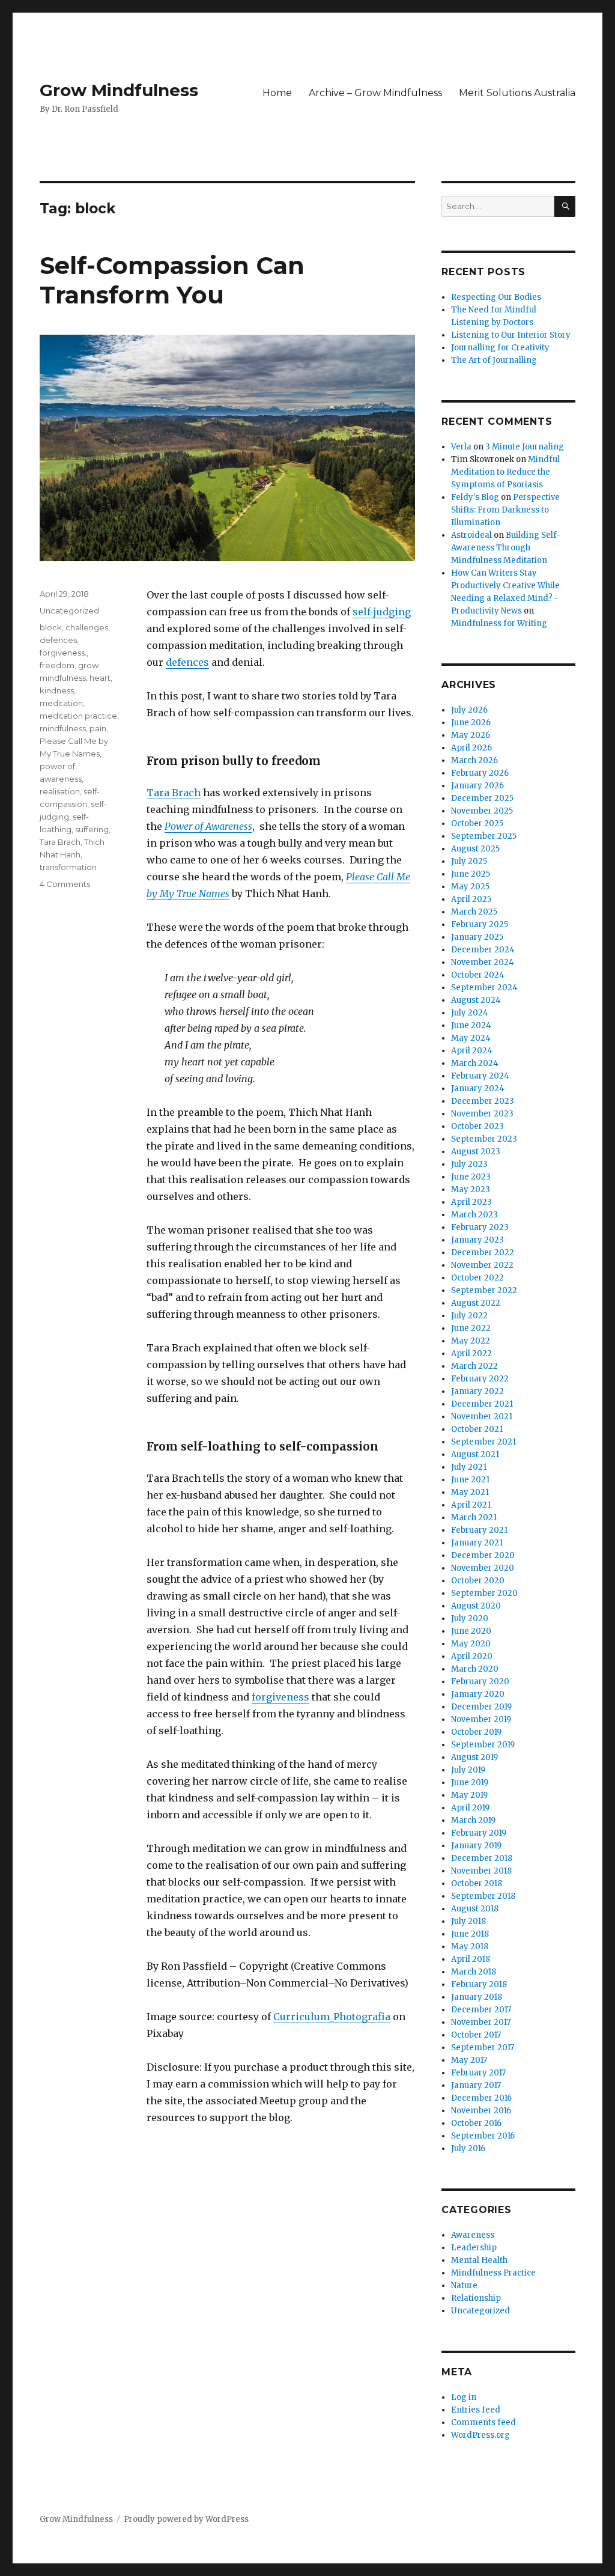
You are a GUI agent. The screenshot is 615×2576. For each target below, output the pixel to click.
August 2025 (475, 849)
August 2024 (476, 1000)
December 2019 (481, 1707)
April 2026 (471, 748)
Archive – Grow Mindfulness (375, 93)
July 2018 (468, 1921)
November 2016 (481, 2111)
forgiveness (280, 1697)
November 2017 (481, 2022)
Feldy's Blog (475, 497)
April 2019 (470, 1808)
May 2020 (471, 1644)
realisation (60, 791)
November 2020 (483, 1568)
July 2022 (469, 1316)
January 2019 (476, 1846)
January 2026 (477, 786)
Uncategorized (69, 611)
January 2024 (478, 1089)
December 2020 (483, 1555)
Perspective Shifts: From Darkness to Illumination (505, 510)
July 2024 (470, 1013)
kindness (57, 690)
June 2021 (470, 1480)
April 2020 (472, 1656)
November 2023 (482, 1114)
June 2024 (471, 1025)
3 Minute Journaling (525, 447)
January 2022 (477, 1391)
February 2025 (480, 924)
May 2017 (469, 2060)
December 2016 (481, 2098)
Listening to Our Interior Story (511, 335)
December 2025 (482, 798)
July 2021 (469, 1467)
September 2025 (484, 836)
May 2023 (471, 1189)
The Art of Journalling (494, 360)
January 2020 (478, 1694)
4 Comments (65, 884)
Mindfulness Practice (493, 2273)
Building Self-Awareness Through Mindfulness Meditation (506, 548)
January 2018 (477, 1997)
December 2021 (482, 1404)
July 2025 (469, 861)
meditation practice (78, 716)
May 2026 (471, 735)
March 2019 (473, 1820)
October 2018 (477, 1883)
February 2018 (479, 1984)
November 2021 (482, 1417)
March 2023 (474, 1215)
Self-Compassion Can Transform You (172, 280)
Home (277, 93)
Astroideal (471, 535)
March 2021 (474, 1518)
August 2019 (474, 1757)
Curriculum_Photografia (332, 2017)
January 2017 (476, 2085)
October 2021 (477, 1429)
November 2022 (482, 1265)
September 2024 (484, 988)
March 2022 (474, 1366)
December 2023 (483, 1101)
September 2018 (483, 1896)
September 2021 (483, 1442)
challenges (87, 627)
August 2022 (476, 1303)
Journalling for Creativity (500, 348)
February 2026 (480, 773)
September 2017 (483, 2048)
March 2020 (475, 1669)
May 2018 (470, 1947)
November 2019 (481, 1719)
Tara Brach (174, 793)
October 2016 (476, 2123)
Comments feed (483, 2422)
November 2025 (482, 811)
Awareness (473, 2235)
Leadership (474, 2248)
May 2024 (471, 1038)
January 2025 (477, 937)
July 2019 (468, 1770)
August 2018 (475, 1909)
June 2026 (471, 723)
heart (100, 678)
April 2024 (472, 1051)
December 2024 (483, 950)
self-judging (382, 612)
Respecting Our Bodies (496, 297)
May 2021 (470, 1492)
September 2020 (484, 1593)
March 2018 (474, 1972)
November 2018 (481, 1871)
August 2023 (476, 1152)
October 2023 (477, 1126)
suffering (92, 829)
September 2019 (483, 1745)
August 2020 (476, 1606)
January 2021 (477, 1543)
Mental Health (479, 2260)
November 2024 (483, 962)
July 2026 (469, 710)
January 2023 (477, 1240)
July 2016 (468, 2148)
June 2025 (471, 874)
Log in (464, 2397)
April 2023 (471, 1202)
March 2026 (474, 760)
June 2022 (471, 1328)
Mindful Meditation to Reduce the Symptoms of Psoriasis (505, 472)
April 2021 (471, 1505)
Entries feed (476, 2410)
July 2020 (470, 1618)
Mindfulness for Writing (499, 623)
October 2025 (477, 824)
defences (187, 662)
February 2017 (478, 2073)
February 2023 (480, 1227)
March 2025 (474, 912)
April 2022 (471, 1353)
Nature (464, 2285)
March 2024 (475, 1063)
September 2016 (483, 2136)
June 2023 (471, 1177)
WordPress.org (480, 2435)
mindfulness (63, 728)
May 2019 (469, 1795)
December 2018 (482, 1858)
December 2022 (483, 1253)
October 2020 (478, 1581)
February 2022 (480, 1379)
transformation (68, 867)
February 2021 (479, 1530)
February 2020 (480, 1682)
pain (98, 728)
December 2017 (481, 2010)
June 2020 (471, 1631)
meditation (61, 703)
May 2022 (471, 1341)
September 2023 (484, 1139)
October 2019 (476, 1732)
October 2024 (478, 975)
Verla (461, 447)
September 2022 (484, 1290)
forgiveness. (63, 653)
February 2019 (479, 1833)
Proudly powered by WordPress (186, 2519)
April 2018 (471, 1959)
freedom (57, 665)
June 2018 (470, 1934)
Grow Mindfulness (119, 90)
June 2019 (470, 1783)
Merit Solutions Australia (517, 93)
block (51, 627)
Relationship (476, 2298)
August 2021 (475, 1454)
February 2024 (480, 1076)
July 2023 (469, 1164)
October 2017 (476, 2035)
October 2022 (477, 1278)
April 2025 (471, 899)
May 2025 (470, 887)
